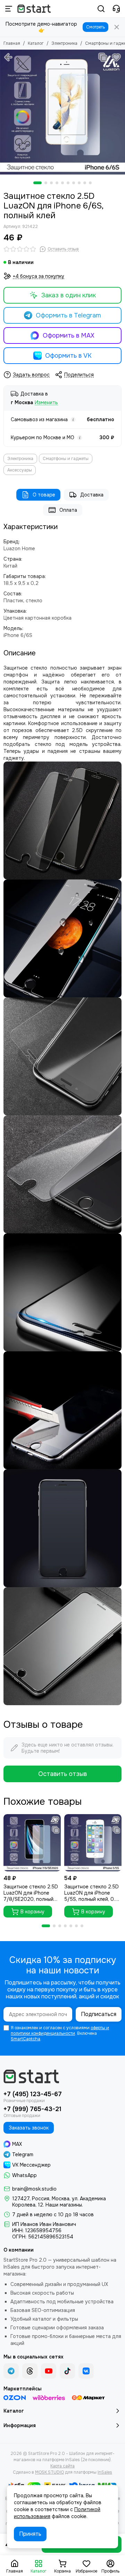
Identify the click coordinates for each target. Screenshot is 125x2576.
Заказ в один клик (69, 295)
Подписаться (99, 2014)
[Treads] (30, 2371)
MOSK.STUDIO (49, 2472)
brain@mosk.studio (34, 2189)
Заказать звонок (29, 2128)
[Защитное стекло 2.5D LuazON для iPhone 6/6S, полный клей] (62, 112)
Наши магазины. (64, 2205)
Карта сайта (62, 2466)
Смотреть (95, 27)
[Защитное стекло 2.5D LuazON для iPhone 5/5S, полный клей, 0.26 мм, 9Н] (93, 1843)
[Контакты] (116, 9)
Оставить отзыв (62, 1774)
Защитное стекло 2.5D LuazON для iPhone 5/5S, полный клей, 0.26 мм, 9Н (93, 1893)
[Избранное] (116, 57)
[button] (37, 183)
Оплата (68, 510)
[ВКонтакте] (86, 2371)
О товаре (44, 495)
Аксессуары (20, 470)
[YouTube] (49, 2371)
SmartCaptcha (26, 2039)
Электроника (64, 43)
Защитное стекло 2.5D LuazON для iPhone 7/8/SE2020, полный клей (31, 1893)
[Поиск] (101, 9)
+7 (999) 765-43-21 (32, 2109)
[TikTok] (67, 2371)
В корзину (32, 1912)
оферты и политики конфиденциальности (60, 2031)
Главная (12, 43)
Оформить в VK (68, 356)
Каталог (36, 43)
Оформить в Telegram (68, 315)
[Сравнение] (103, 57)
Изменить (46, 403)
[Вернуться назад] (8, 57)
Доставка (92, 495)
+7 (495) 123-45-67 (33, 2094)
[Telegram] (11, 2371)
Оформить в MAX (69, 335)
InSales (105, 2472)
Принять (30, 2534)
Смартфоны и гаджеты (66, 459)
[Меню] (9, 9)
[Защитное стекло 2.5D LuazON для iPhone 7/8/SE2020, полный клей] (32, 1843)
